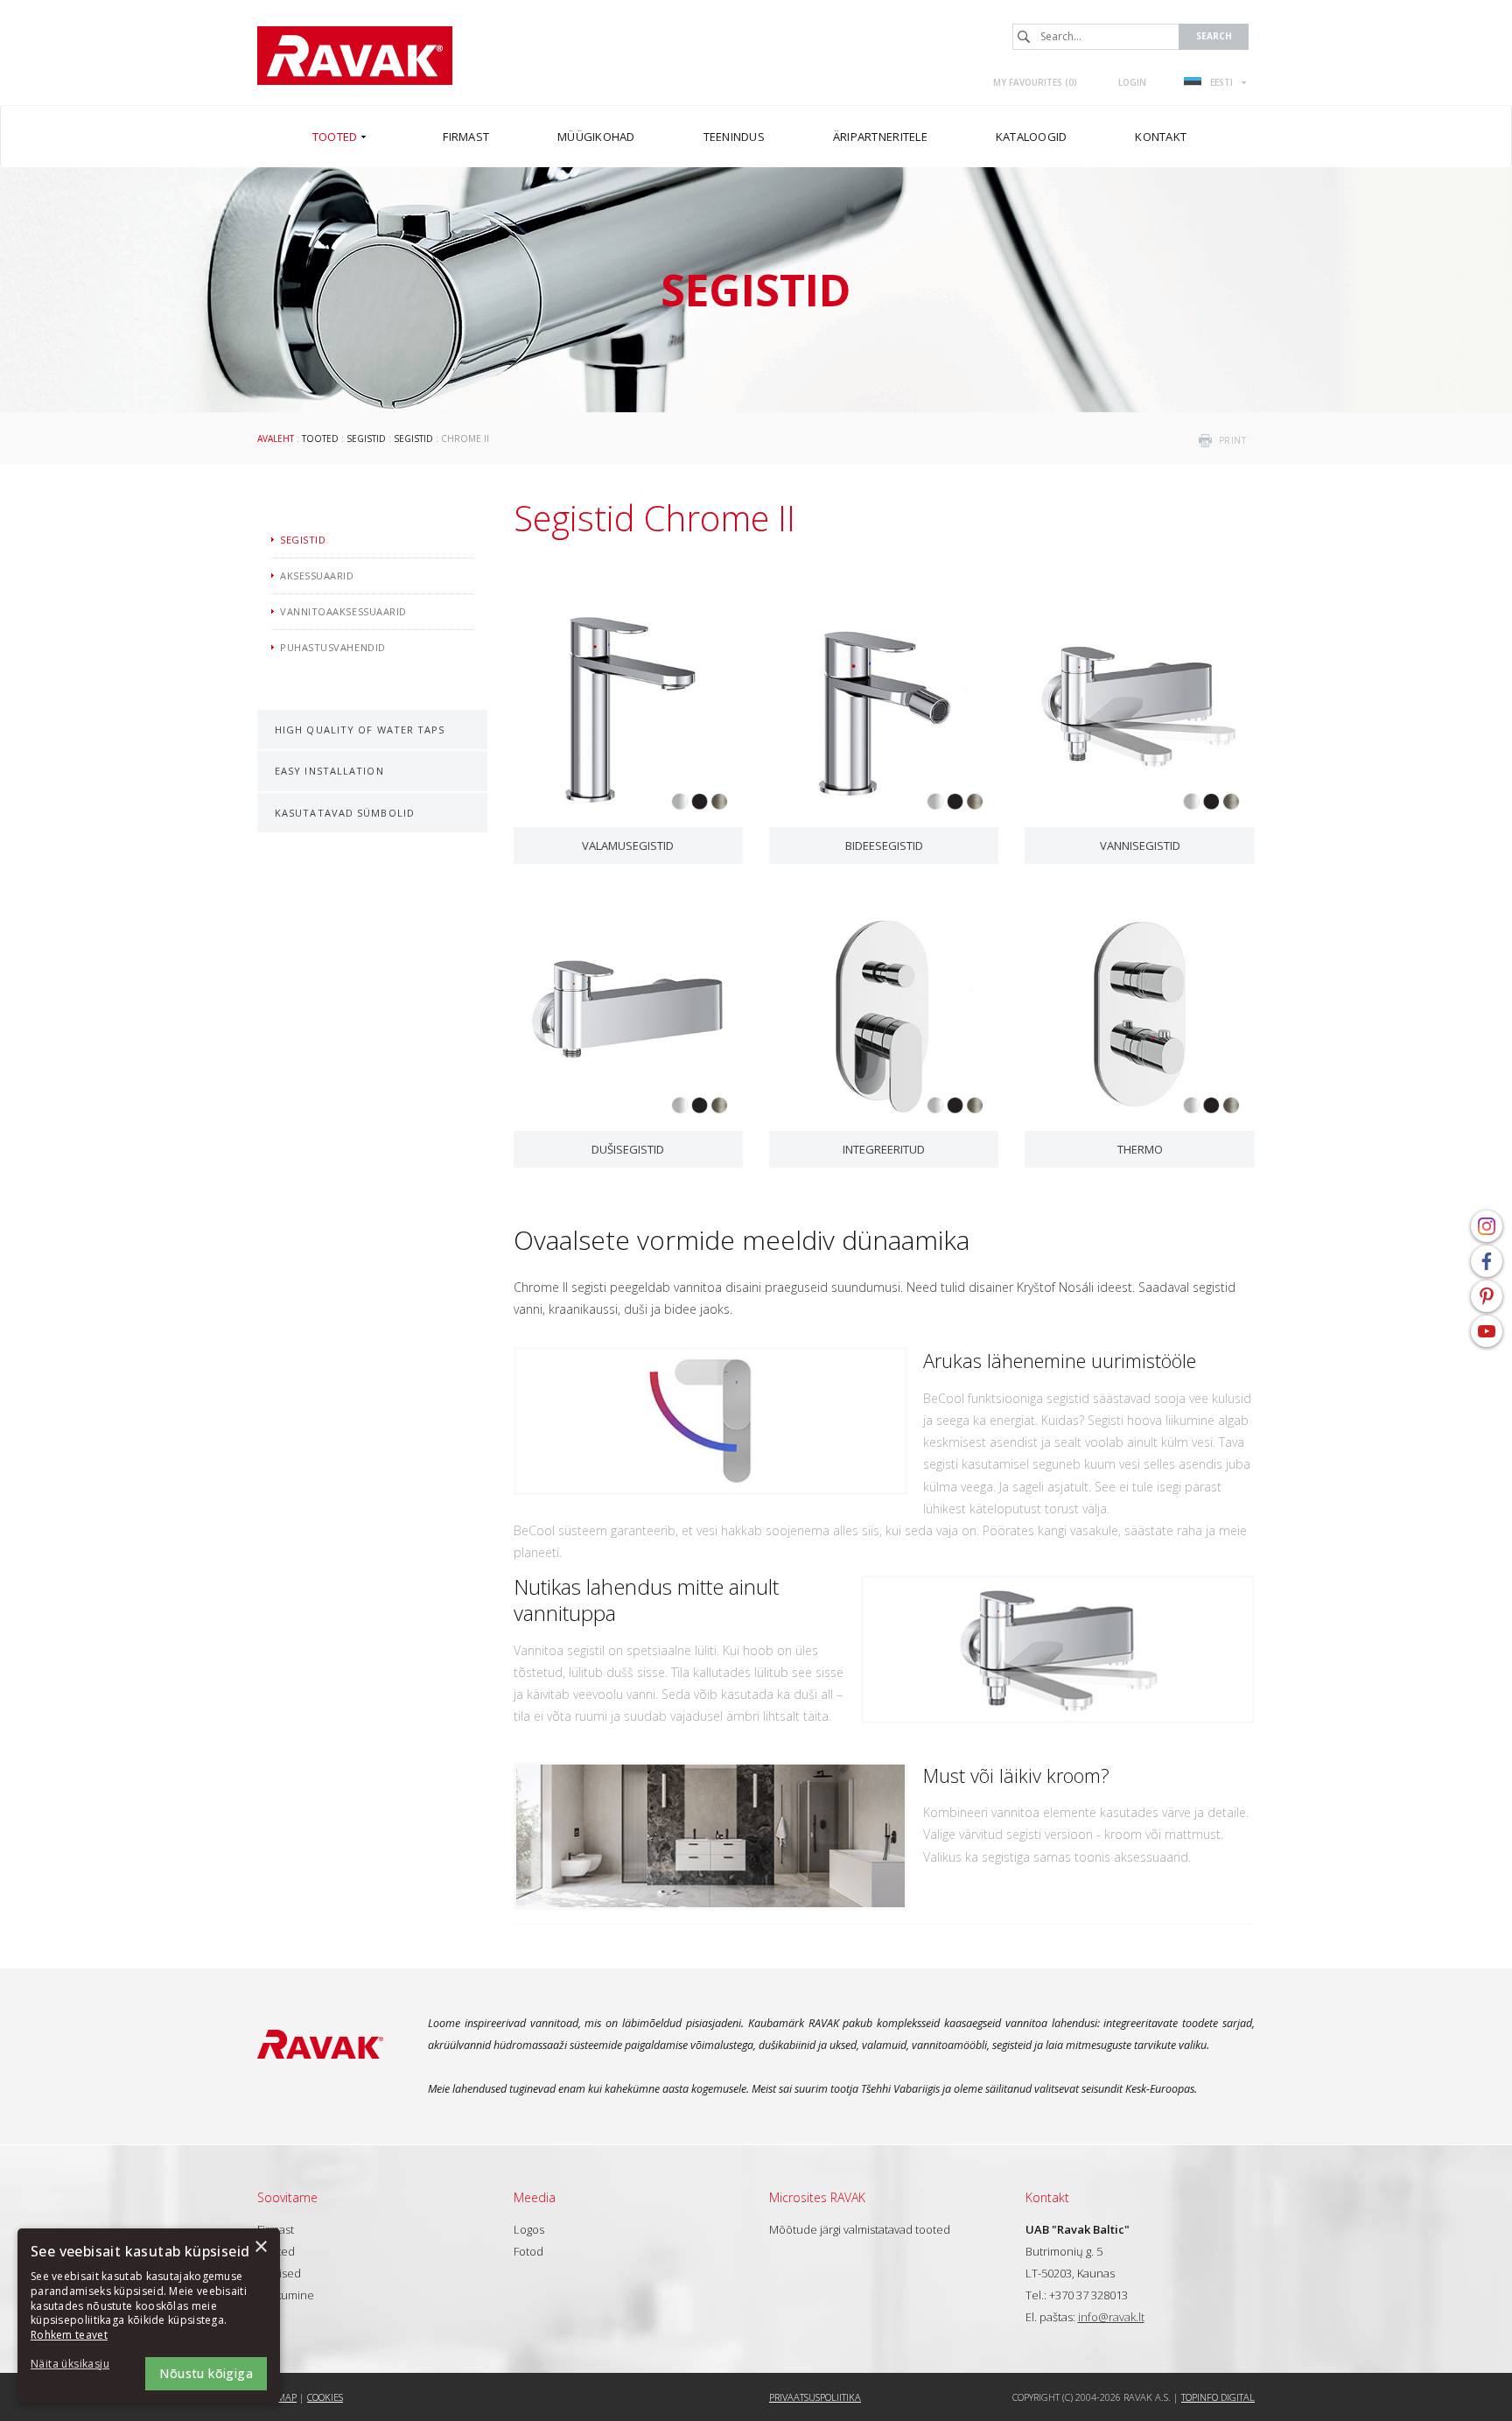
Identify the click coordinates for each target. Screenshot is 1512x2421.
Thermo (1140, 1149)
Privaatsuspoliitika (815, 2397)
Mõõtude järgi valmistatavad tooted (860, 2229)
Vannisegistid (1140, 846)
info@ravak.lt (1111, 2317)
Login (1132, 82)
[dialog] (149, 2316)
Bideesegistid (884, 846)
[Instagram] (1487, 1226)
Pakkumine (286, 2295)
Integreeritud (884, 1149)
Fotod (528, 2251)
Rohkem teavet (69, 2335)
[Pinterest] (1487, 1296)
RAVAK (355, 56)
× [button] (260, 2247)
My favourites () (1035, 82)
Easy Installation (329, 771)
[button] (79, 2365)
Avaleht (276, 439)
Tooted (320, 439)
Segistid (366, 439)
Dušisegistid (628, 1149)
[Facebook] (1487, 1261)
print (1233, 440)
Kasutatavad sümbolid (345, 813)
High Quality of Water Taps (360, 730)
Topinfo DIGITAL (1218, 2397)
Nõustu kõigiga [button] (206, 2373)
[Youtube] (1487, 1331)
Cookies (325, 2397)
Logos (529, 2229)
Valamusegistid (628, 846)
